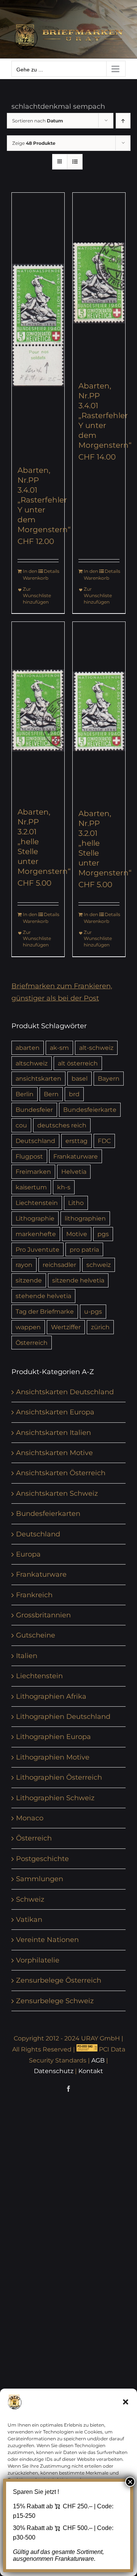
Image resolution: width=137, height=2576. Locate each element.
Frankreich (34, 1595)
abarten (28, 1048)
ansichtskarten (38, 1078)
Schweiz (30, 1899)
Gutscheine (36, 1635)
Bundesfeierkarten (48, 1514)
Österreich (32, 1343)
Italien (27, 1656)
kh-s (64, 1187)
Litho (76, 1203)
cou (21, 1125)
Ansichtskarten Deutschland (65, 1392)
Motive (77, 1234)
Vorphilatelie (38, 1960)
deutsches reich (62, 1125)
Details (51, 571)
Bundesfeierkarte (90, 1110)
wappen (28, 1327)
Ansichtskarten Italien (53, 1433)
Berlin (25, 1094)
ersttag (76, 1141)
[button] (126, 2402)
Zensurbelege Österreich (59, 1980)
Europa (28, 1554)
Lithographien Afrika (51, 1696)
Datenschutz (54, 2071)
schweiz (99, 1265)
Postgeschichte (42, 1859)
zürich (100, 1327)
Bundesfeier (34, 1110)
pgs (103, 1234)
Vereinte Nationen (47, 1940)
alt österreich (78, 1063)
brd (74, 1094)
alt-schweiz (96, 1048)
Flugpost (29, 1156)
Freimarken (33, 1171)
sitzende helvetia (78, 1280)
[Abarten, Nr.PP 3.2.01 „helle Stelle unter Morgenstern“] (38, 710)
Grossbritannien (43, 1615)
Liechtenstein (37, 1203)
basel (80, 1078)
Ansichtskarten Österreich (61, 1473)
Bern (51, 1094)
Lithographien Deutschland (63, 1717)
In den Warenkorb (30, 575)
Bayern (109, 1078)
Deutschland (35, 1141)
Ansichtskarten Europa (55, 1412)
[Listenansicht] (75, 162)
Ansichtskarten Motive (54, 1453)
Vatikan (29, 1920)
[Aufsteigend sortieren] (123, 121)
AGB (98, 2060)
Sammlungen (40, 1879)
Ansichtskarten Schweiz (57, 1493)
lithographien (85, 1218)
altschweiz (32, 1063)
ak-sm (59, 1048)
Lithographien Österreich (59, 1777)
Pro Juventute (37, 1249)
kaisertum (31, 1187)
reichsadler (59, 1265)
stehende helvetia (43, 1296)
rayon (24, 1265)
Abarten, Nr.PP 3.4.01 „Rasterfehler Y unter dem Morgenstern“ (44, 500)
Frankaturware (76, 1156)
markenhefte (36, 1234)
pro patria (84, 1249)
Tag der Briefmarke (45, 1311)
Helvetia (74, 1171)
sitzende (29, 1280)
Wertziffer (66, 1327)
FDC (104, 1141)
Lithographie (35, 1218)
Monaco (30, 1818)
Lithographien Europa (53, 1737)
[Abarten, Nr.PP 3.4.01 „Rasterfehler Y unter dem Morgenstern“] (38, 325)
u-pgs (93, 1311)
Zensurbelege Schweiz (55, 2001)
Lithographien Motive (53, 1757)
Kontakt (91, 2071)
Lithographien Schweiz (55, 1798)
